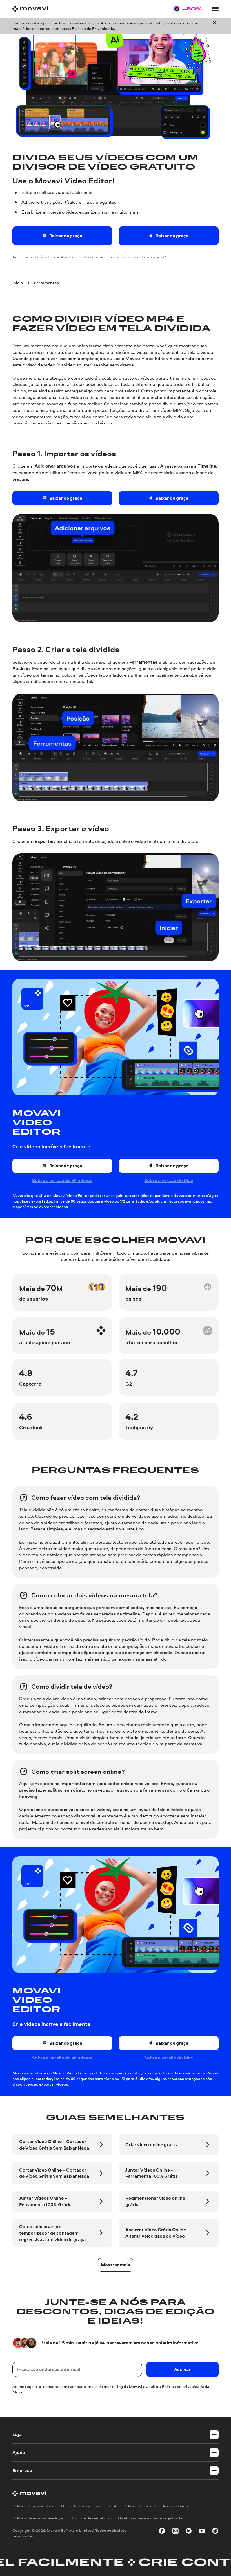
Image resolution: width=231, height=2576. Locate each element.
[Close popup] (215, 26)
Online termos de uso (81, 2506)
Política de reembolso (92, 2518)
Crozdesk (31, 1427)
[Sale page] (188, 9)
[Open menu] (215, 9)
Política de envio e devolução (39, 2518)
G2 (129, 1384)
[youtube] (202, 2532)
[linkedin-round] (189, 2532)
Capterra (30, 1384)
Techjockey (139, 1427)
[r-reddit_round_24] (215, 2532)
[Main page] (30, 9)
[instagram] (176, 2532)
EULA (112, 2506)
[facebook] (162, 2532)
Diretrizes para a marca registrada (150, 2518)
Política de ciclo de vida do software (156, 2506)
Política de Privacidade (93, 28)
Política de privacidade (33, 2506)
